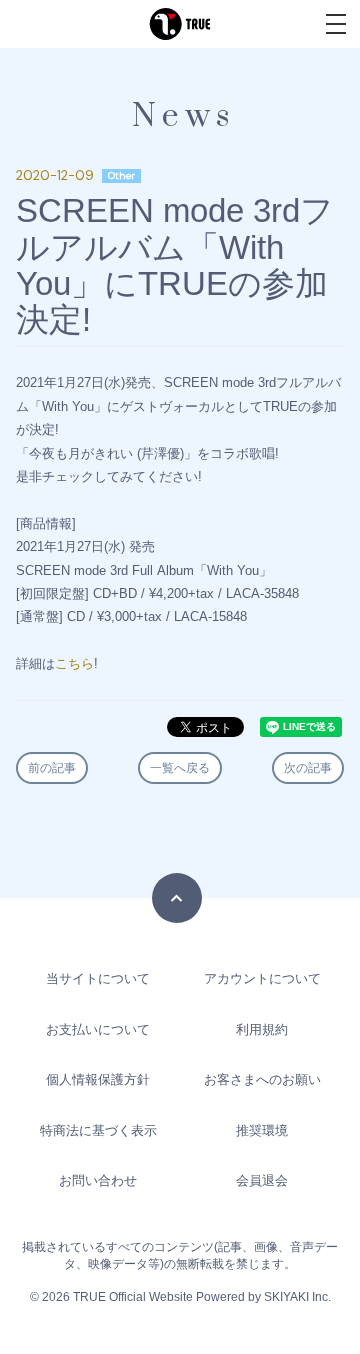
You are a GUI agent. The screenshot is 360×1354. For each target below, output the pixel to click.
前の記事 (52, 768)
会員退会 (262, 1180)
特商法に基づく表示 (98, 1130)
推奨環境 (262, 1130)
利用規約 (262, 1029)
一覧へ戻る (180, 768)
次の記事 (308, 768)
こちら (74, 663)
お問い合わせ (98, 1180)
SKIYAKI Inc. (297, 1297)
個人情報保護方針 (98, 1079)
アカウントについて (262, 978)
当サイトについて (98, 978)
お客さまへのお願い (262, 1079)
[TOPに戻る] (177, 898)
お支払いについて (98, 1029)
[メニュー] (336, 24)
